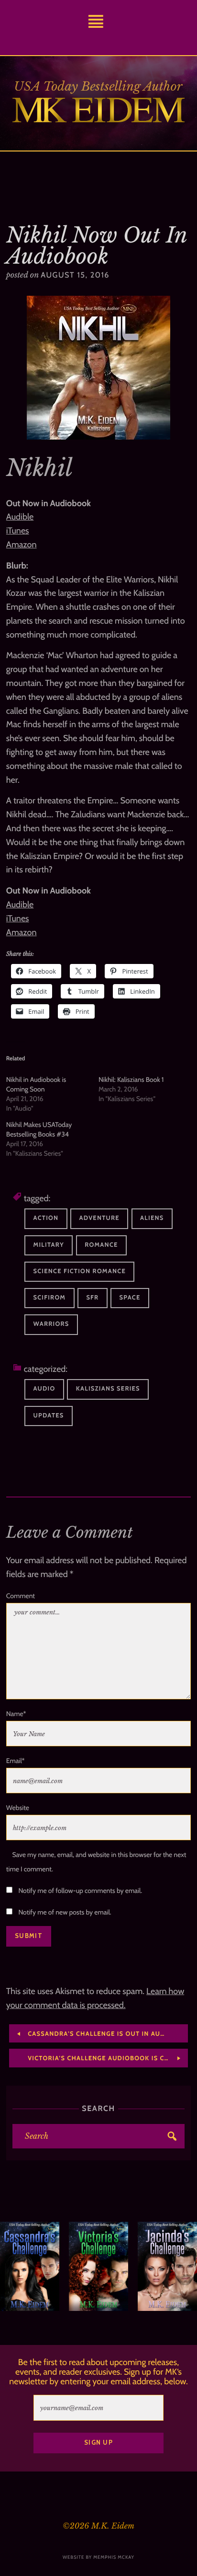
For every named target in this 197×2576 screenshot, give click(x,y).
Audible (20, 517)
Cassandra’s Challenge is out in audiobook (107, 2034)
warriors (51, 1324)
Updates (49, 1416)
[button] (12, 2266)
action (46, 1218)
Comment (21, 1596)
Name (16, 1714)
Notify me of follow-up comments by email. (80, 1891)
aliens (152, 1218)
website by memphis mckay (98, 2557)
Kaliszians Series (108, 1389)
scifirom (50, 1298)
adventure (99, 1218)
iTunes (18, 531)
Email (16, 1761)
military (49, 1245)
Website (18, 1808)
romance (101, 1245)
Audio (44, 1389)
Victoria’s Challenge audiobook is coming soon (107, 2059)
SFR (92, 1298)
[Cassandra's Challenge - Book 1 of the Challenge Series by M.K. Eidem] (30, 2266)
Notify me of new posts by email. (65, 1912)
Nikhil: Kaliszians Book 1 (131, 1079)
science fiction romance (80, 1271)
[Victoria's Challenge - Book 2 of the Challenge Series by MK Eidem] (98, 2266)
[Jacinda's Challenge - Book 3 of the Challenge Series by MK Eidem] (167, 2266)
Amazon (22, 545)
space (130, 1298)
